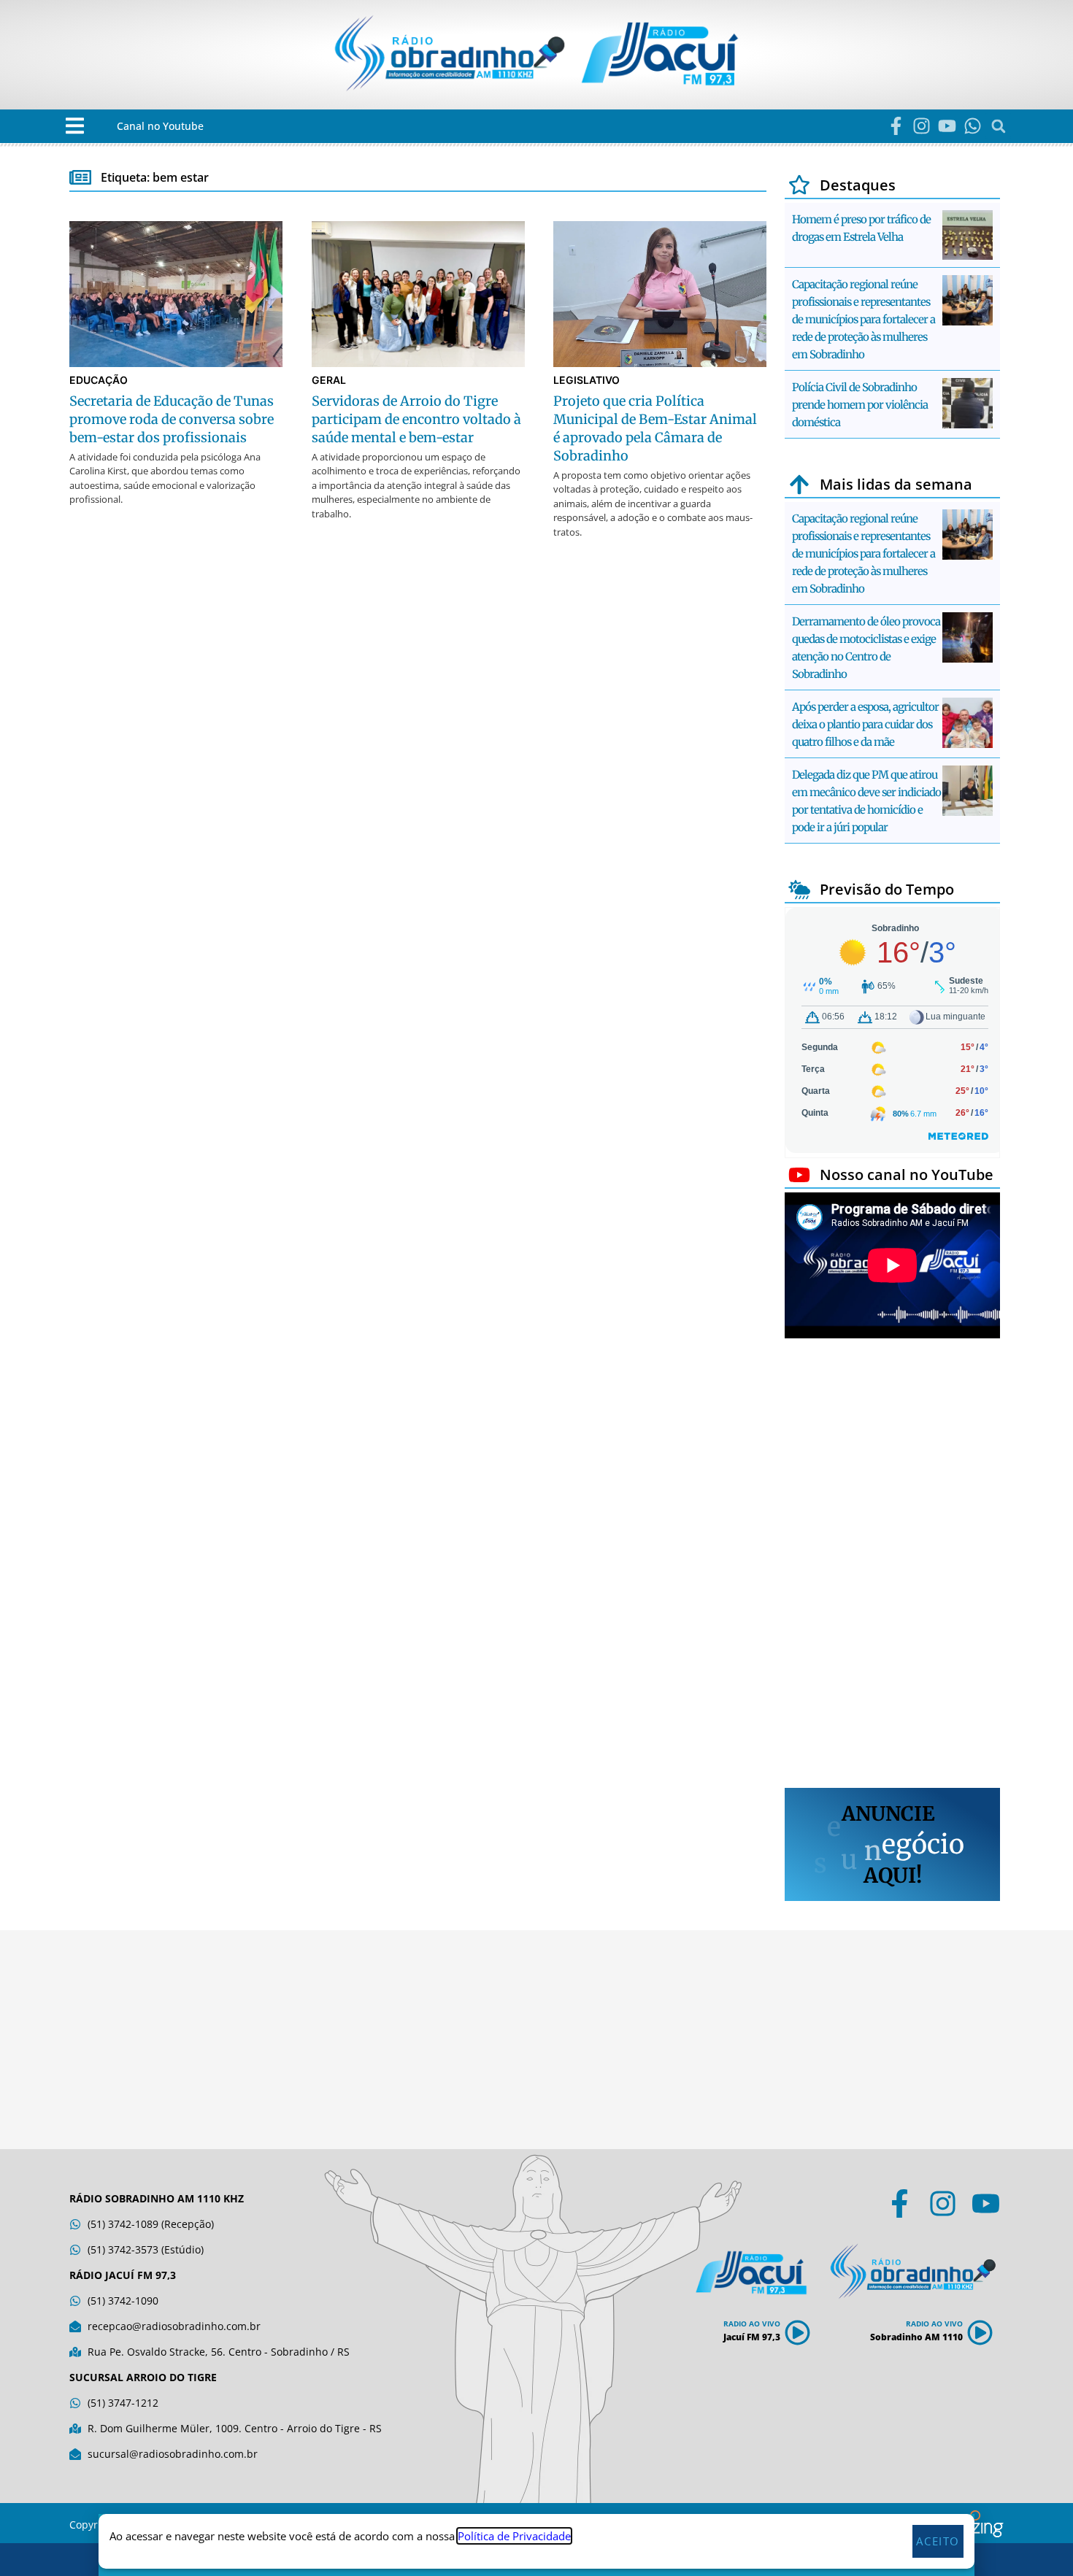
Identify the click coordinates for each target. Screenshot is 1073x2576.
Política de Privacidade (514, 2536)
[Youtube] (947, 126)
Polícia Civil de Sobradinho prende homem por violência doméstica (860, 405)
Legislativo (587, 380)
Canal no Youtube (160, 126)
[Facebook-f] (896, 126)
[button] (75, 126)
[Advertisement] (892, 1565)
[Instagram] (922, 126)
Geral (329, 380)
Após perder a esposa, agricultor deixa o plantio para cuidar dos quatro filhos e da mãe (865, 724)
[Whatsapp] (973, 126)
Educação (99, 380)
